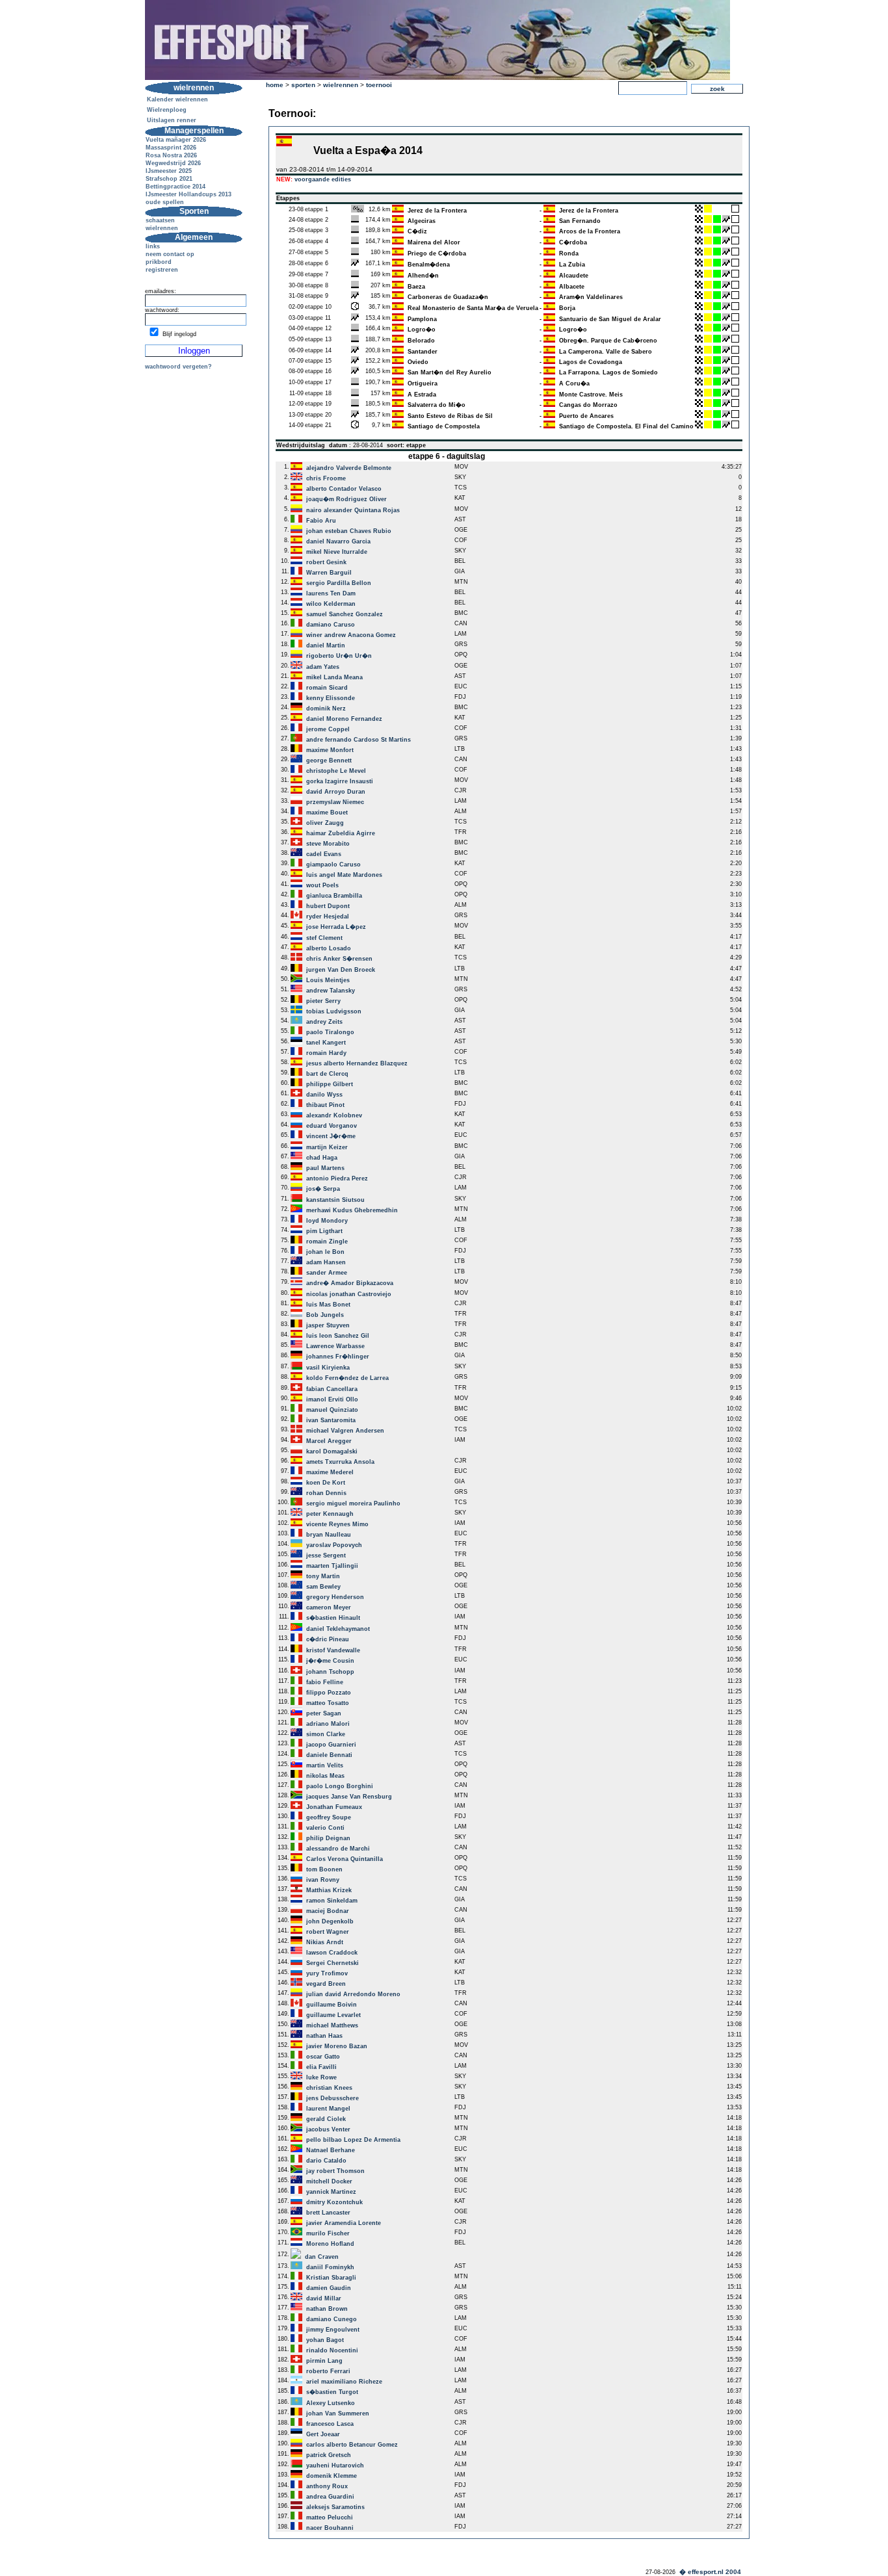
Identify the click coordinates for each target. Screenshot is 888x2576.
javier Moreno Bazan (337, 2046)
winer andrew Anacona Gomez (351, 635)
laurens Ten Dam (331, 593)
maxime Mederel (330, 1472)
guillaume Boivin (332, 2005)
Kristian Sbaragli (331, 2278)
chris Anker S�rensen (339, 959)
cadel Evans (324, 854)
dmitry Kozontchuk (334, 2202)
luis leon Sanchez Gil (338, 1336)
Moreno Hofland (330, 2244)
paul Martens (325, 1168)
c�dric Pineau (328, 1639)
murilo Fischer (328, 2233)
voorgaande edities (323, 179)
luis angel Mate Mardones (344, 875)
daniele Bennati (329, 1755)
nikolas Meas (325, 1776)
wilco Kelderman (331, 604)
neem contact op (170, 254)
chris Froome (326, 478)
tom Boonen (324, 1869)
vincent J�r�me (331, 1136)
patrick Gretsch (329, 2455)
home (275, 85)
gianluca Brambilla (334, 896)
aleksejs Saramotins (335, 2507)
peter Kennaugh (330, 1514)
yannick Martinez (331, 2192)
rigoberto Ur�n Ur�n (339, 656)
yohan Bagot (325, 2340)
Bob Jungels (325, 1315)
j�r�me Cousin (330, 1661)
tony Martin (323, 1576)
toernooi (379, 85)
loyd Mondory (327, 1221)
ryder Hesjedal (328, 917)
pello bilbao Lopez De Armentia (353, 2140)
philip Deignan (328, 1838)
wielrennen (162, 228)
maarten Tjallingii (332, 1566)
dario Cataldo (326, 2161)
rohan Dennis (326, 1493)
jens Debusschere (333, 2098)
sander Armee (327, 1273)
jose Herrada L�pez (336, 927)
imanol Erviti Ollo (332, 1399)
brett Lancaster (328, 2213)
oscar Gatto (323, 2057)
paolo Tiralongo (330, 1032)
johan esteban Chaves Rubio (349, 531)
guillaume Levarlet (333, 2015)
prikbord (159, 262)
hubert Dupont (328, 906)
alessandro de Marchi (338, 1849)
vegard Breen (326, 1984)
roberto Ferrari (328, 2371)
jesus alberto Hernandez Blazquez (357, 1063)
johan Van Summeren (338, 2413)
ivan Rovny (323, 1880)
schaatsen (160, 220)
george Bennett (329, 761)
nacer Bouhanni (330, 2528)
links (153, 246)
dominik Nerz (326, 709)
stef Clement (324, 938)
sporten (303, 85)
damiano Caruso (331, 625)
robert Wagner (328, 1932)
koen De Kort (326, 1483)
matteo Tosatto (328, 1703)
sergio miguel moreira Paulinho (353, 1503)
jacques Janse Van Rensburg (349, 1797)
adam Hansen (326, 1262)
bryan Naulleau (329, 1535)
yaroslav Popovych (334, 1545)
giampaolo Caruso (333, 865)
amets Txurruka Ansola (340, 1462)
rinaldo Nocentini (332, 2350)
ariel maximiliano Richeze (344, 2382)
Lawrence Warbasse (335, 1346)
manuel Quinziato (332, 1410)
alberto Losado (329, 948)
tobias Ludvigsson (334, 1011)
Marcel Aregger (329, 1441)
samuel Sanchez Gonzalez (345, 614)
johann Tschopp (330, 1672)
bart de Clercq (327, 1074)
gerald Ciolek (326, 2119)
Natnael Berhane (331, 2150)
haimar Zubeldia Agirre (341, 833)
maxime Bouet (327, 813)
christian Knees (329, 2088)
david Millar (324, 2298)
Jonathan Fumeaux (334, 1807)
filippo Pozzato (329, 1693)
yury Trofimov (327, 1973)
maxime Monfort (330, 750)
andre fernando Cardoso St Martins (359, 740)
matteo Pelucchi (330, 2517)
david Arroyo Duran (336, 792)
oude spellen (165, 202)
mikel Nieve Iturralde (337, 552)
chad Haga (322, 1158)
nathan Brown (327, 2309)
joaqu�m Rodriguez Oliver (346, 499)
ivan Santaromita (331, 1420)
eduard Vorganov (332, 1126)
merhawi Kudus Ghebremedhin (352, 1210)
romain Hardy (326, 1053)
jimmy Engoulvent (333, 2330)
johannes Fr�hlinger (338, 1357)
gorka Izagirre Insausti (340, 781)
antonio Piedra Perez (337, 1178)
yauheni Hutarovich (335, 2465)
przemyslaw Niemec (335, 802)
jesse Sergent (326, 1555)
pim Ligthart (324, 1231)
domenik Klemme (332, 2476)
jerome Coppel (328, 729)
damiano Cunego (332, 2319)
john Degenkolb (330, 1921)
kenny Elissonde (331, 698)
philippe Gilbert (330, 1084)
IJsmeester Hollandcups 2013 (189, 194)
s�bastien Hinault (333, 1618)
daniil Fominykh (330, 2267)
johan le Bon (325, 1252)
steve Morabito (328, 844)
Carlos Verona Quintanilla (345, 1859)
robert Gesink (326, 562)
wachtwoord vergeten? (178, 367)
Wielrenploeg (167, 110)
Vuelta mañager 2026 (176, 140)
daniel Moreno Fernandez (344, 719)
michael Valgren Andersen (345, 1431)
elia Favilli (321, 2067)
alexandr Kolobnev (334, 1115)
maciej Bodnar (328, 1911)
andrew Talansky (331, 991)
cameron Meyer (329, 1607)
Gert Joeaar (323, 2434)
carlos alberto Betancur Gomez (352, 2445)
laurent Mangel (328, 2109)
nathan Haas (324, 2036)
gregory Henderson (335, 1597)
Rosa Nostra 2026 (171, 155)
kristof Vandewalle (333, 1650)
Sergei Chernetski (333, 1963)
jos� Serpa (323, 1189)
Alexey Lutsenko (331, 2403)
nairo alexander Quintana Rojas (353, 510)
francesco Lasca (330, 2424)
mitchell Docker (329, 2181)
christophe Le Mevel (336, 771)
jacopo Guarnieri (331, 1745)
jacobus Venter (328, 2129)
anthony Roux (327, 2486)
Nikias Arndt (325, 1942)
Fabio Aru (321, 521)
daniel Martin (326, 645)
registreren (162, 270)
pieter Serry (323, 1001)
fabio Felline (325, 1682)
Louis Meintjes (328, 980)
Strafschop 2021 (169, 179)
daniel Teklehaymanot (338, 1629)
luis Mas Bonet (328, 1305)
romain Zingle (327, 1242)
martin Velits (325, 1765)
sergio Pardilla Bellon (339, 583)
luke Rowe (321, 2077)
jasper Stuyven (328, 1325)
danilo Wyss (324, 1095)
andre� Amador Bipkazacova (350, 1283)
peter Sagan (324, 1713)
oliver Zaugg (325, 823)
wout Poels (322, 885)
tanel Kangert (326, 1043)
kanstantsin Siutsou (335, 1200)
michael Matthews (332, 2025)
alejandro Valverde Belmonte (349, 468)
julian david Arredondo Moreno (353, 1994)
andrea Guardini (330, 2497)
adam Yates (323, 667)
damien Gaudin (329, 2288)
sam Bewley (323, 1587)
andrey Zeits (324, 1022)
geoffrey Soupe (329, 1817)
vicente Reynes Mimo (337, 1524)
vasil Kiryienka (328, 1368)
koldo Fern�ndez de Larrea (347, 1378)
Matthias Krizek (329, 1890)
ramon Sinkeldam (332, 1901)
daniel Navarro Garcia (338, 541)
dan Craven (322, 2257)
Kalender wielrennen (177, 99)
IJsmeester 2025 (169, 171)
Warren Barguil (329, 573)
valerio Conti (325, 1828)
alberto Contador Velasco (344, 489)
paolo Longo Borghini (340, 1786)
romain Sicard (327, 688)
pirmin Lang (324, 2361)
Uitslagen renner (172, 120)
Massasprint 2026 (171, 148)
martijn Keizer (327, 1147)
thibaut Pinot (325, 1105)
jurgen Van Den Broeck (341, 970)
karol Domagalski (332, 1451)
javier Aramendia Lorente (344, 2223)
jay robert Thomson (335, 2171)
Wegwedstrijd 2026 (173, 163)
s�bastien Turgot (332, 2392)
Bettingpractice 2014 (176, 187)
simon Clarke (326, 1734)
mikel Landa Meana (334, 677)
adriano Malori (328, 1724)
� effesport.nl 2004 (710, 2572)
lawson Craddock (332, 1953)
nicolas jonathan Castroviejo (349, 1294)
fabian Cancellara (332, 1389)
